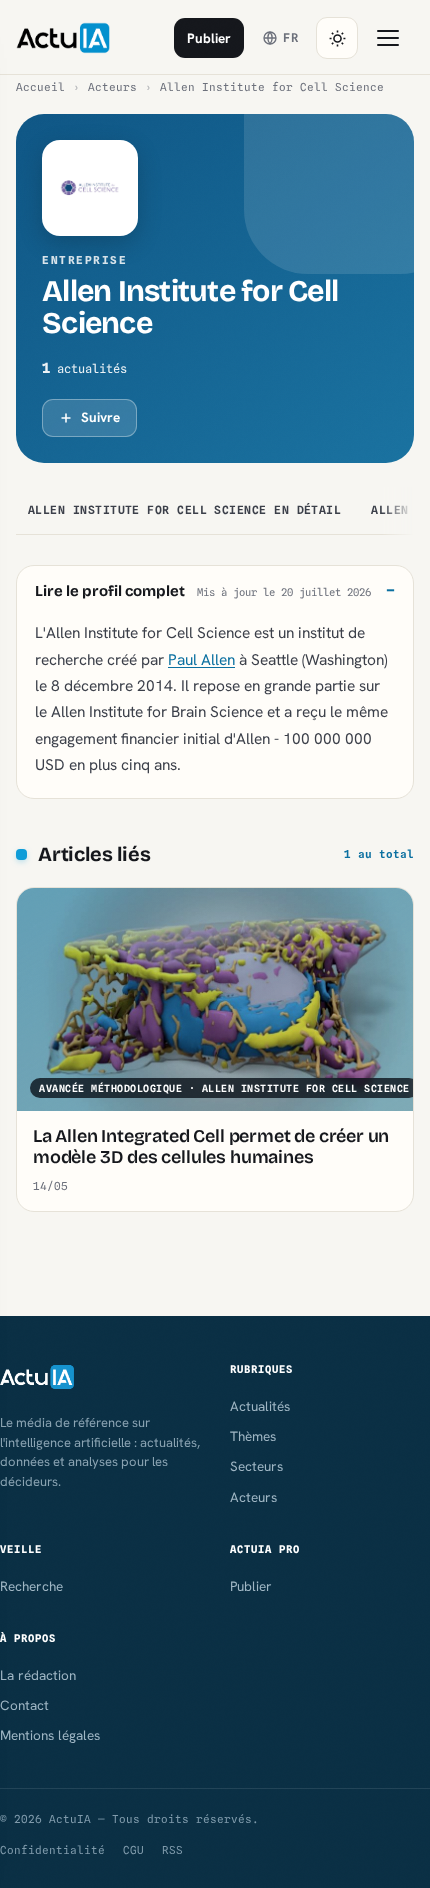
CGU (133, 1850)
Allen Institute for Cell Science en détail (184, 510)
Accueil (40, 87)
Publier (209, 38)
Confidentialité (52, 1850)
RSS (172, 1850)
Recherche (31, 1586)
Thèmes (253, 1436)
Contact (24, 1705)
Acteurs (112, 87)
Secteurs (256, 1466)
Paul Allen (201, 659)
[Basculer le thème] (337, 38)
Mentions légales (50, 1735)
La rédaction (38, 1675)
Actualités (260, 1406)
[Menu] (388, 38)
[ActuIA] (63, 38)
